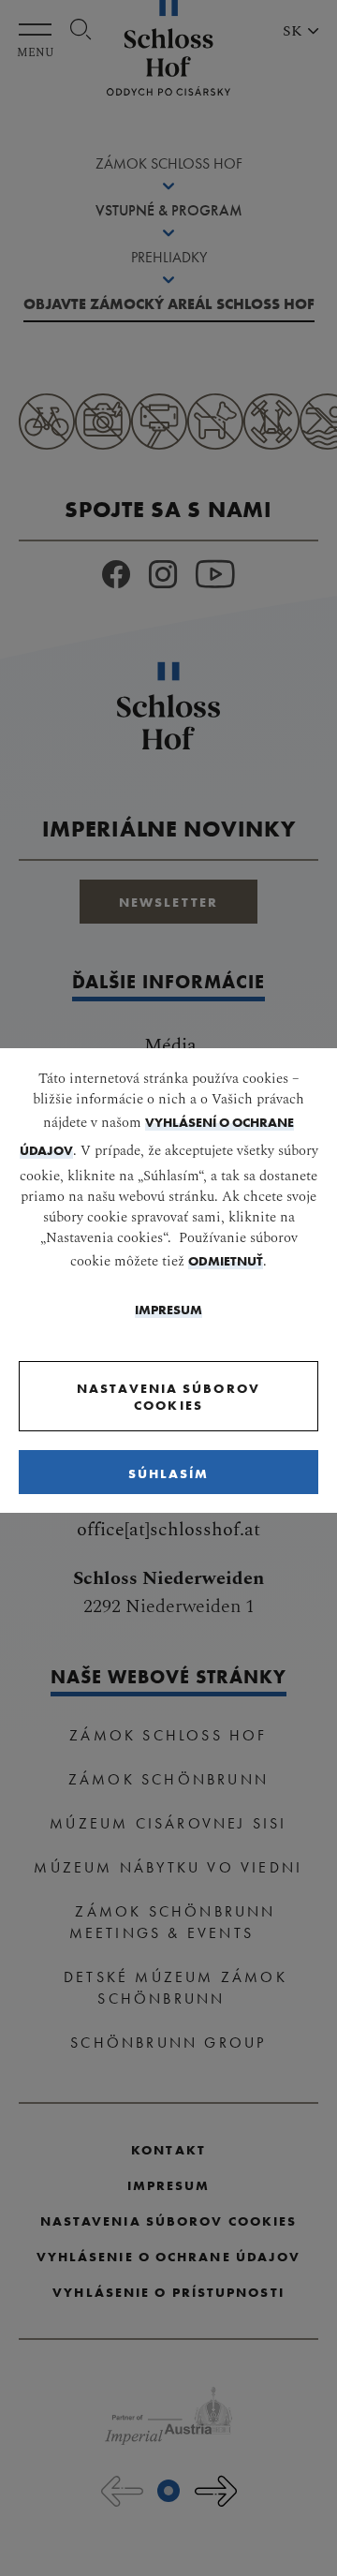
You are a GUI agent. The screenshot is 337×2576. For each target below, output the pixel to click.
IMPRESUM (168, 1310)
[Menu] (40, 30)
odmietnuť (226, 1261)
